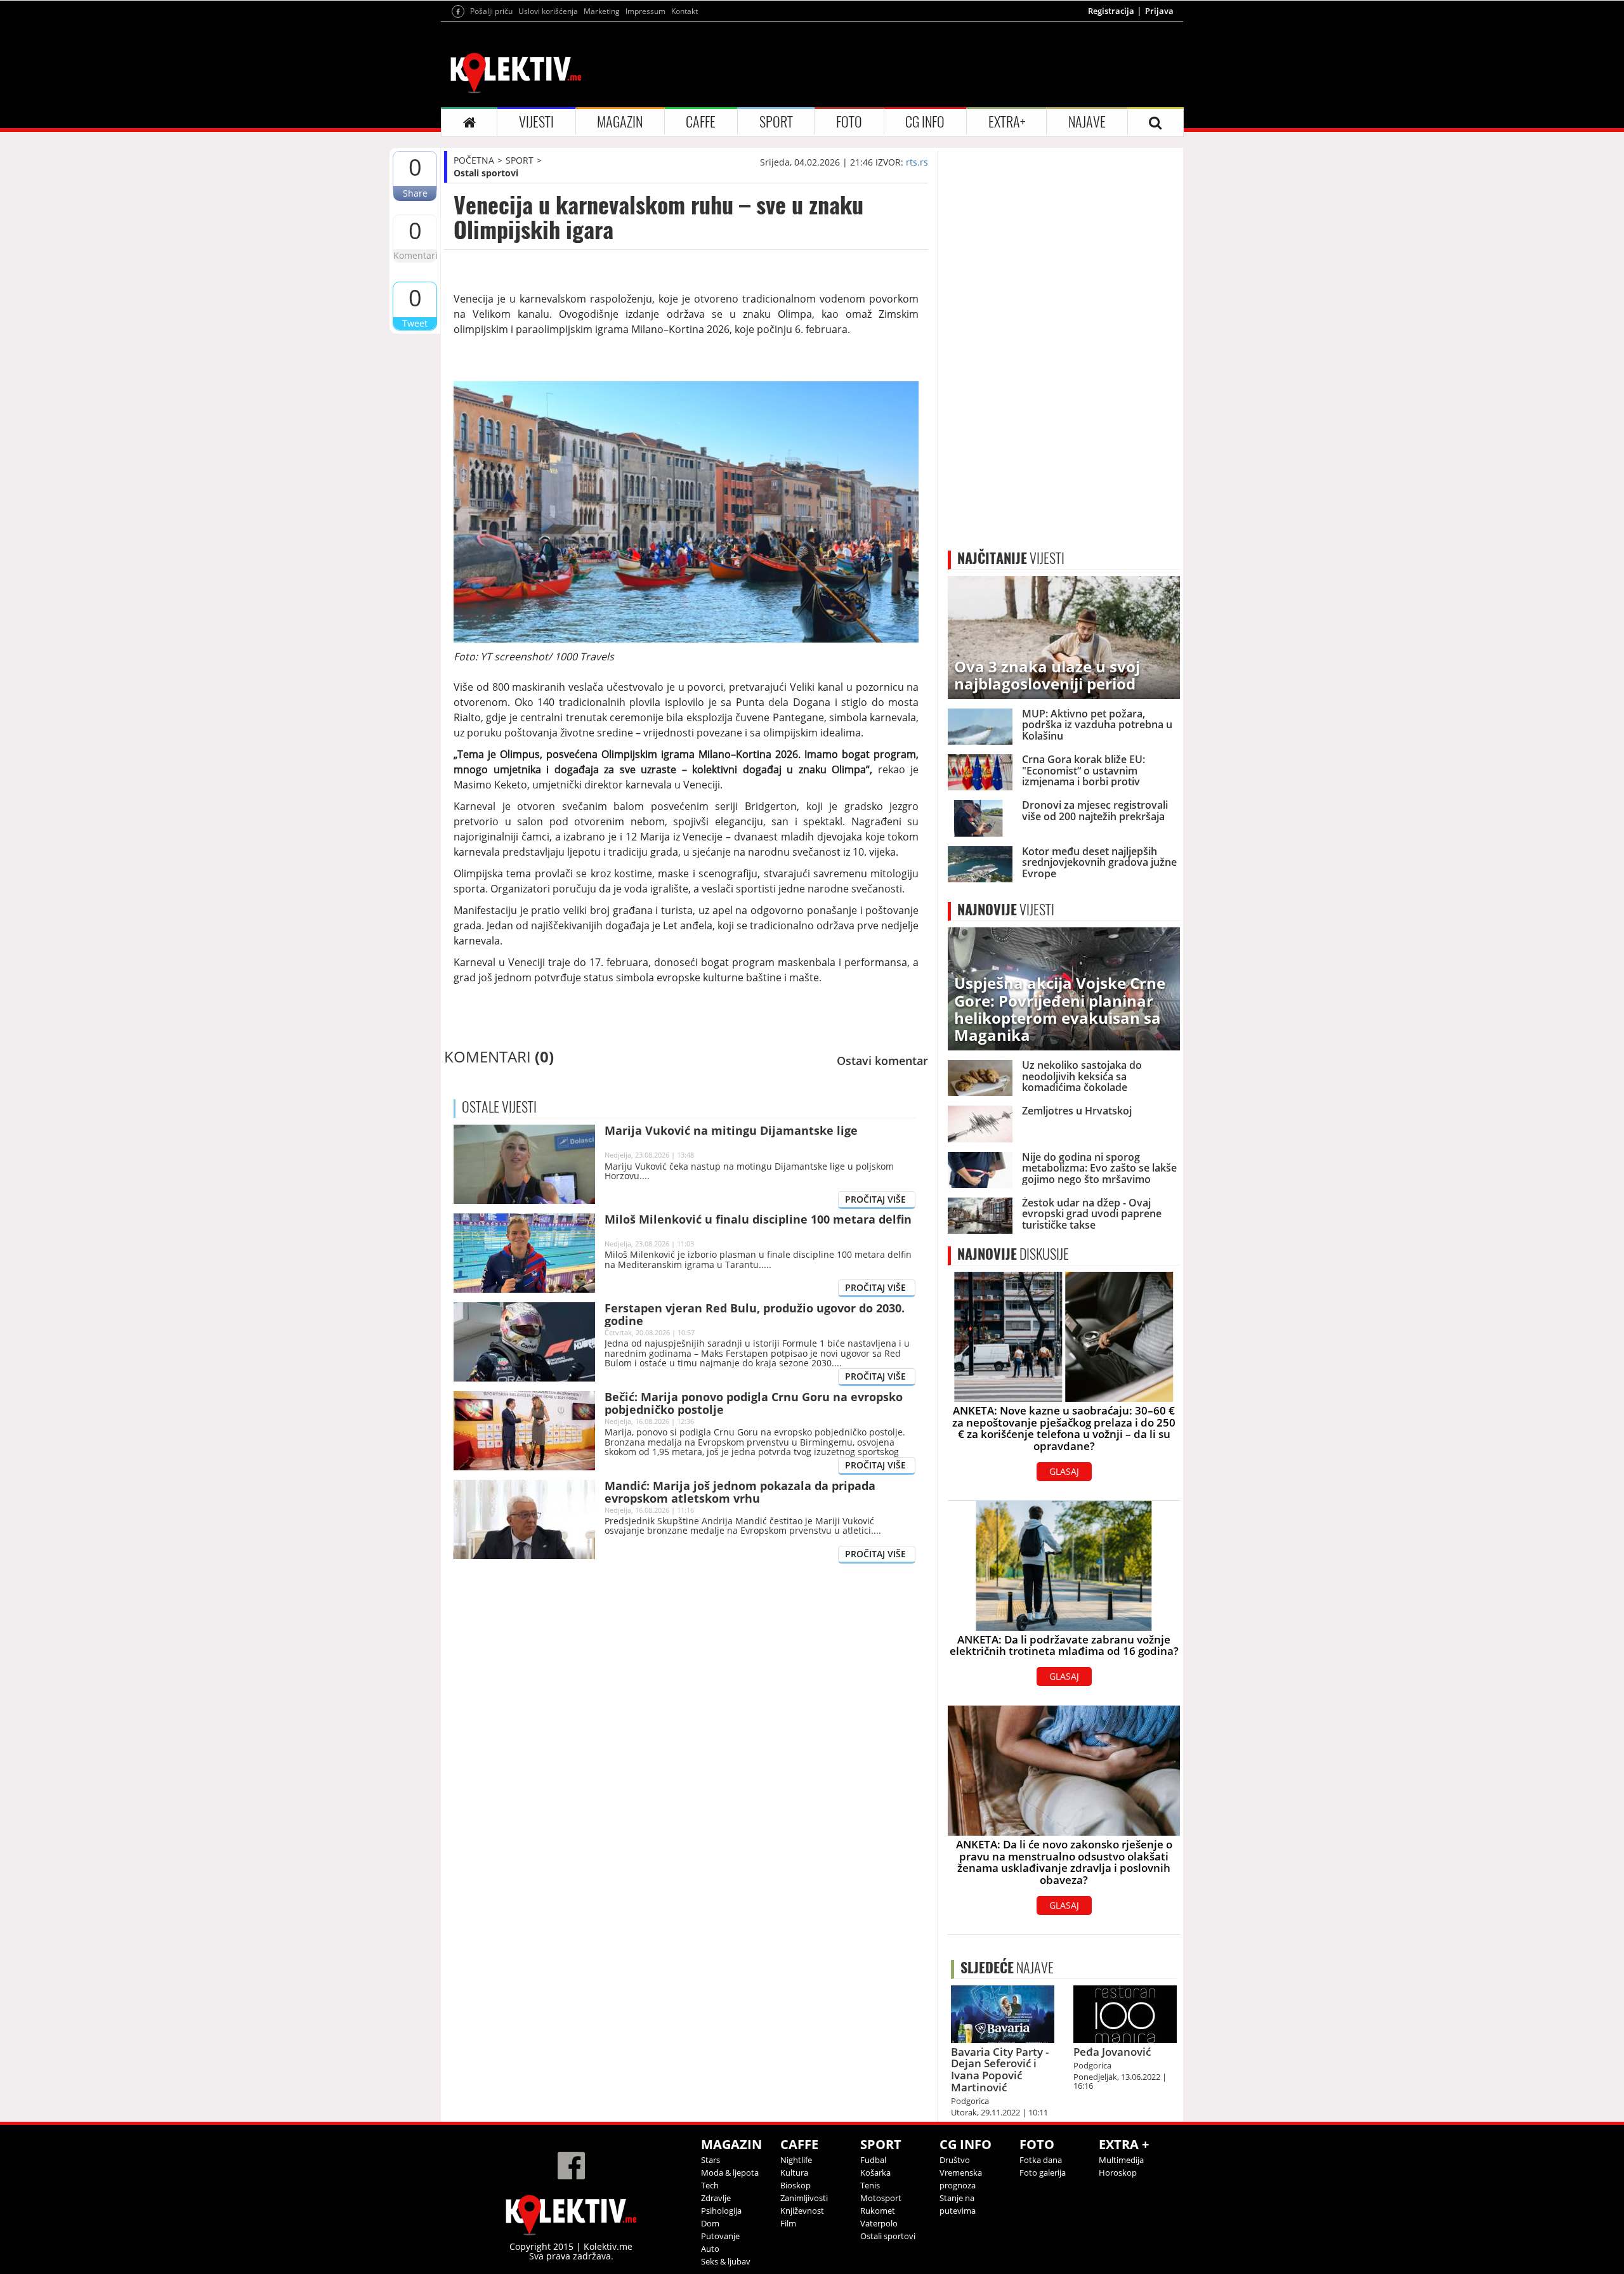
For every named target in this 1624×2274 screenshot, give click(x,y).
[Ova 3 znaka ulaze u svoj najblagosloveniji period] (1064, 637)
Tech (710, 2185)
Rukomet (878, 2211)
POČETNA (474, 160)
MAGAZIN (620, 122)
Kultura (794, 2173)
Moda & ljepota (730, 2173)
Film (788, 2223)
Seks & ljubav (726, 2261)
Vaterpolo (879, 2223)
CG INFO (925, 122)
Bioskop (796, 2185)
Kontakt (684, 11)
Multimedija (1121, 2160)
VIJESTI (536, 122)
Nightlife (796, 2160)
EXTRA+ (1007, 122)
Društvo (955, 2160)
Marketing (602, 11)
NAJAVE (1087, 122)
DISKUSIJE (1013, 1254)
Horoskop (1118, 2173)
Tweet (415, 323)
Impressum (645, 11)
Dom (710, 2223)
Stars (710, 2160)
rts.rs (917, 162)
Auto (710, 2249)
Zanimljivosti (804, 2198)
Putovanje (720, 2236)
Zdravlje (716, 2198)
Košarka (875, 2173)
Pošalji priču (491, 11)
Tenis (870, 2185)
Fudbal (873, 2160)
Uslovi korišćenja (548, 11)
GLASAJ (1064, 1471)
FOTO (849, 122)
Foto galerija (1043, 2173)
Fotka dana (1041, 2160)
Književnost (802, 2211)
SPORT (776, 122)
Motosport (881, 2198)
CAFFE (701, 122)
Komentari (415, 255)
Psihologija (721, 2211)
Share (415, 193)
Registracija (1111, 11)
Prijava (1159, 11)
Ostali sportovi (486, 173)
